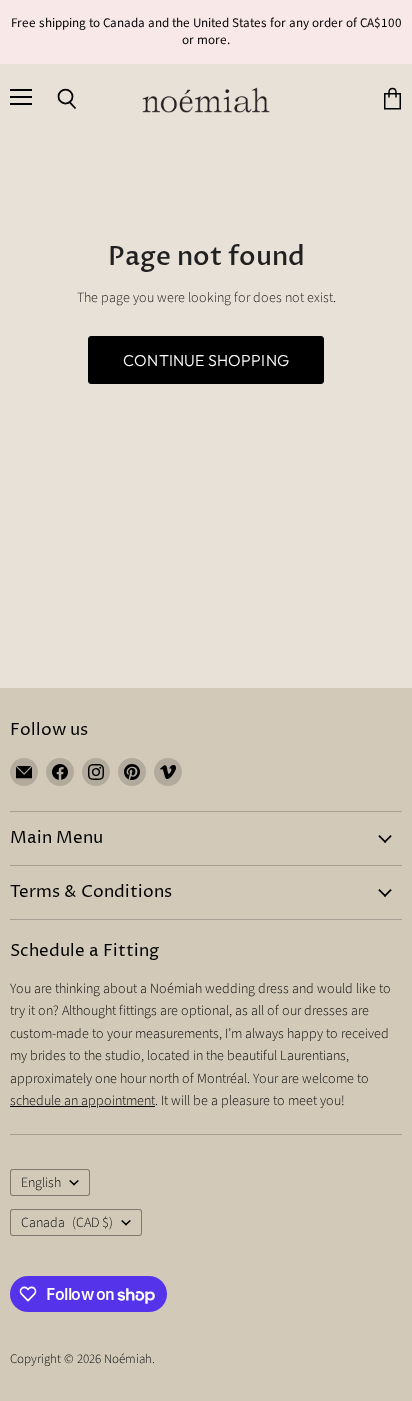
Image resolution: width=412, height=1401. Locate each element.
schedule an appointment (82, 1101)
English (41, 1183)
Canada (67, 1223)
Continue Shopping (206, 360)
